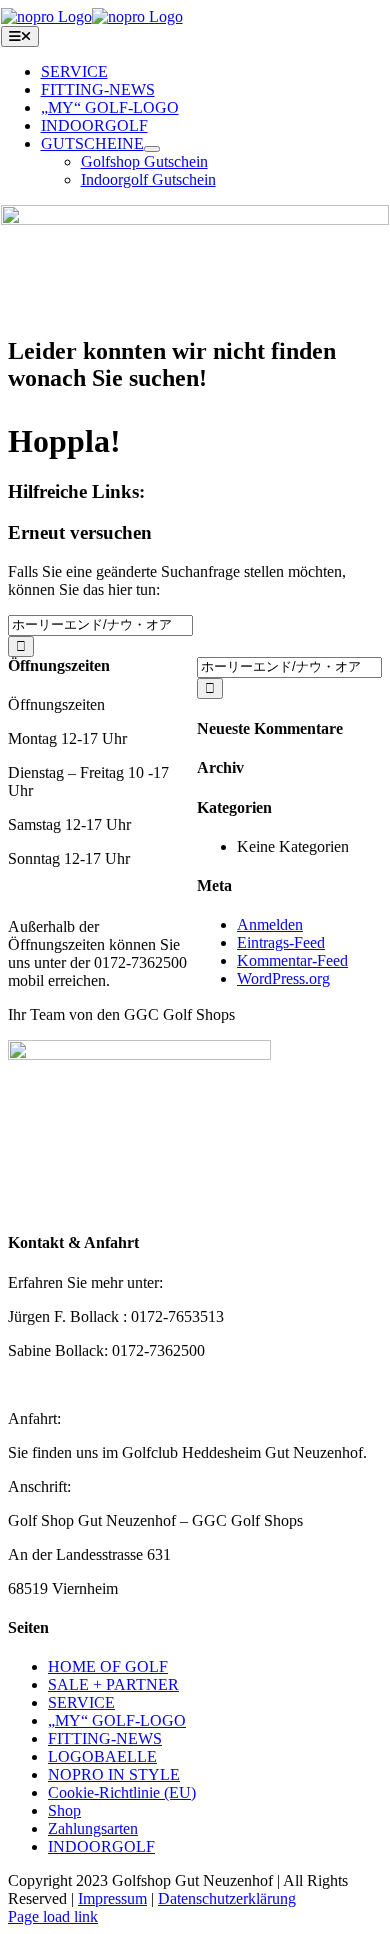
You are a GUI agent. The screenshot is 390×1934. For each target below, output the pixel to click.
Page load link (53, 1916)
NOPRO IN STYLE (114, 1774)
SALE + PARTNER (113, 1684)
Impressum (112, 1898)
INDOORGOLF (101, 1846)
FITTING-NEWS (105, 1738)
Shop (64, 1810)
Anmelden (270, 924)
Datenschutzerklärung (227, 1898)
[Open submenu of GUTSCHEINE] (152, 149)
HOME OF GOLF (108, 1666)
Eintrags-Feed (281, 942)
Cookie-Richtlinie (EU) (122, 1792)
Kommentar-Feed (292, 960)
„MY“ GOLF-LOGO (117, 1720)
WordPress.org (283, 978)
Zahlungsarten (93, 1828)
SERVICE (81, 1702)
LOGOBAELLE (102, 1756)
